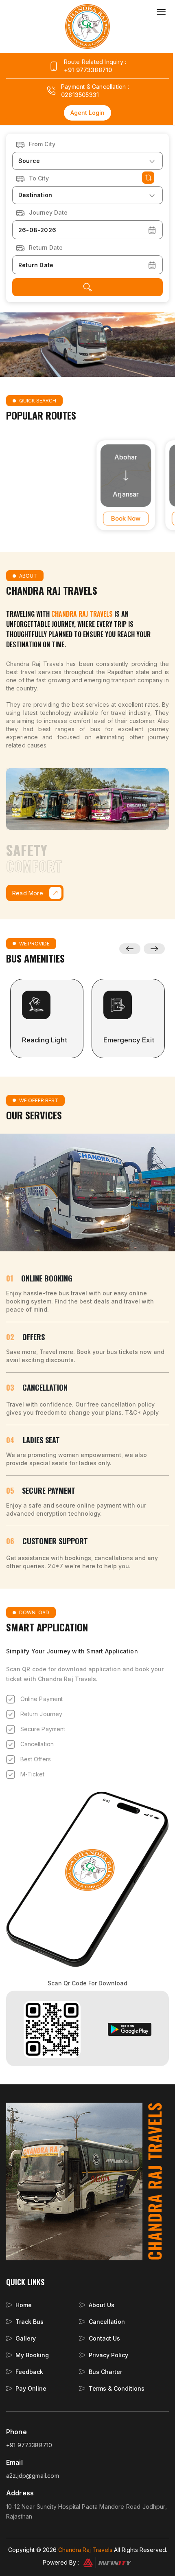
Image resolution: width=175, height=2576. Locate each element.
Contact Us (104, 2338)
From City (42, 144)
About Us (102, 2305)
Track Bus (30, 2322)
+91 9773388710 (88, 70)
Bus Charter (105, 2372)
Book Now (102, 518)
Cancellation (107, 2322)
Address (20, 2493)
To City (39, 178)
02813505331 (80, 95)
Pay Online (31, 2388)
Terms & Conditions (117, 2388)
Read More (28, 893)
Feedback (29, 2372)
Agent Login (87, 113)
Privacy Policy (108, 2355)
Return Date (46, 247)
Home (24, 2305)
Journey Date (48, 212)
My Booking (32, 2355)
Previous (130, 949)
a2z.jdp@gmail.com (33, 2476)
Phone (16, 2432)
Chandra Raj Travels (85, 2550)
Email (14, 2463)
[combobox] (87, 161)
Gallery (26, 2338)
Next (154, 949)
